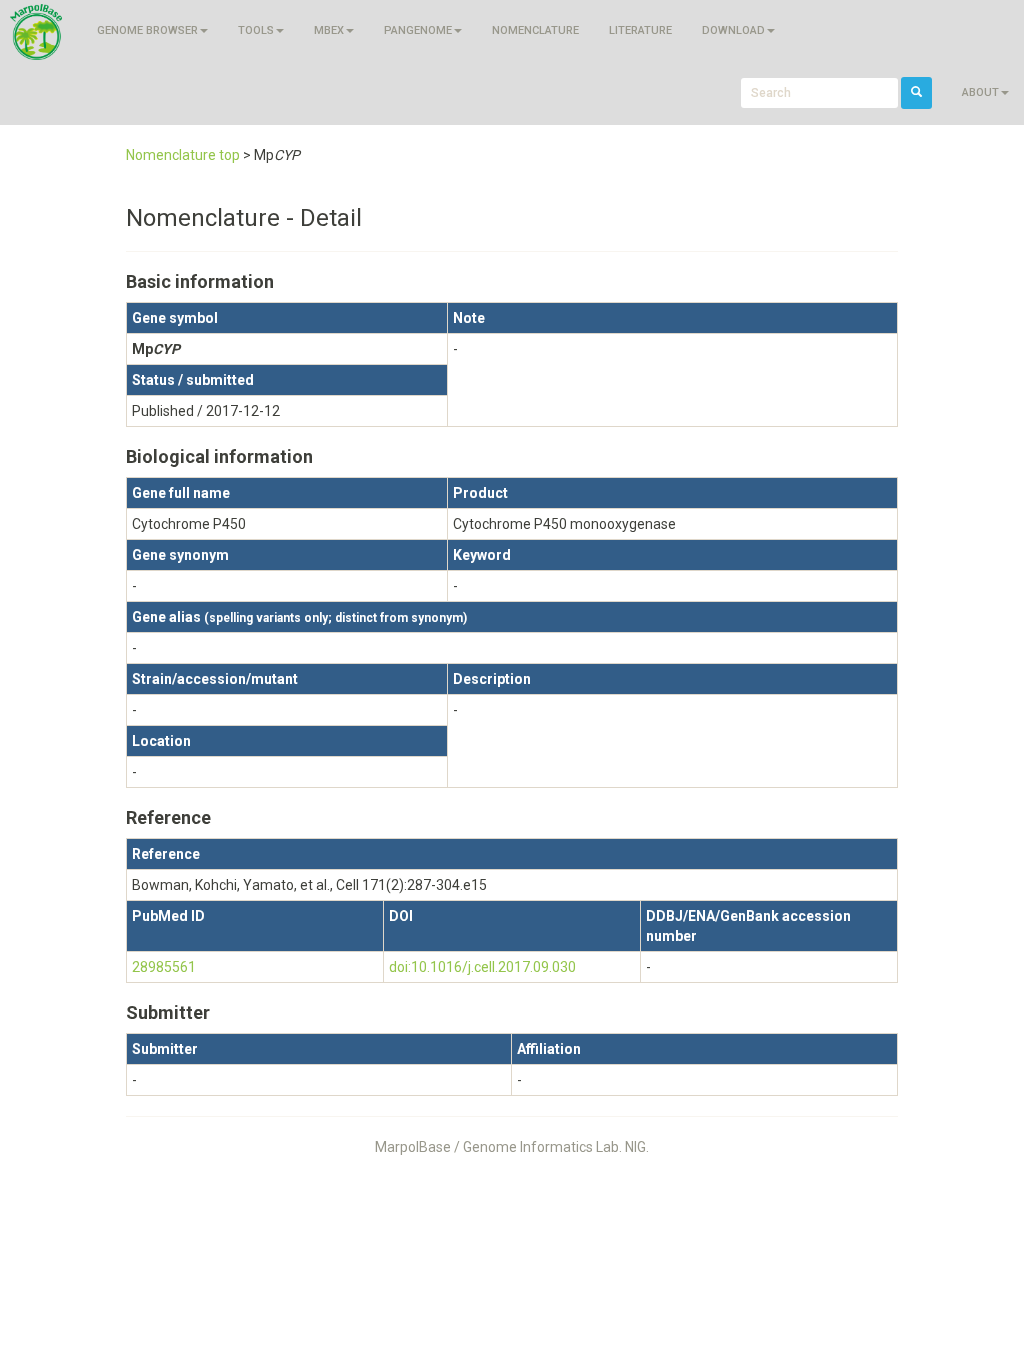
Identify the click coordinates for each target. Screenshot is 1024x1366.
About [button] (980, 92)
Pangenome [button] (418, 30)
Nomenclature (535, 30)
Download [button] (733, 30)
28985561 (164, 967)
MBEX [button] (329, 30)
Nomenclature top (183, 155)
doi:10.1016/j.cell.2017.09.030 (482, 967)
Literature (640, 30)
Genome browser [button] (147, 30)
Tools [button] (256, 30)
